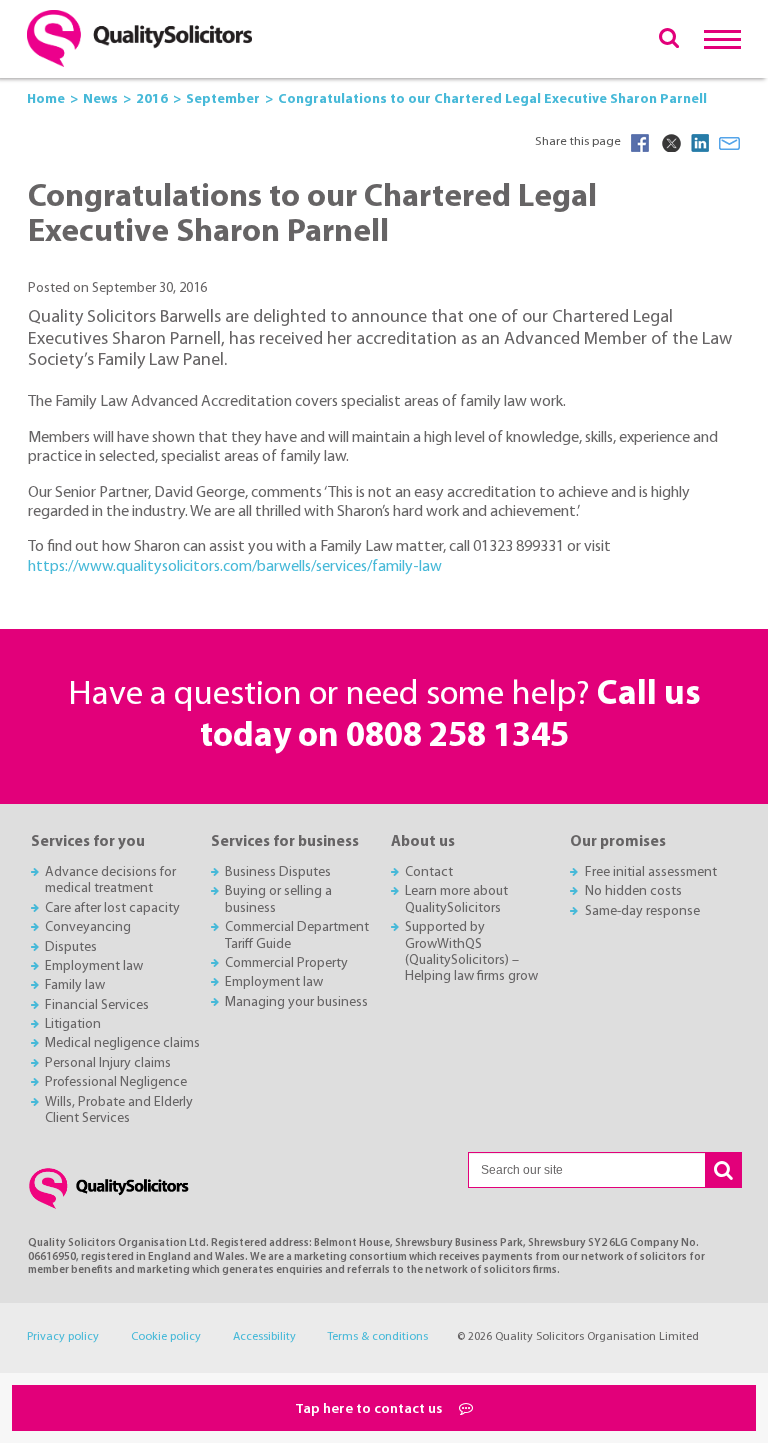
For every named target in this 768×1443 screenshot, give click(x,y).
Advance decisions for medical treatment (110, 880)
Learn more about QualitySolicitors (456, 899)
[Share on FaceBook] (640, 143)
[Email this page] (730, 143)
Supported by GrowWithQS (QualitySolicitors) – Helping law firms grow (471, 952)
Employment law (94, 966)
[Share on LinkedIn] (700, 143)
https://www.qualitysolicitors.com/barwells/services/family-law (235, 567)
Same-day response (642, 911)
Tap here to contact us (370, 1409)
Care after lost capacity (112, 908)
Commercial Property (286, 963)
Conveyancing (88, 927)
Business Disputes (278, 872)
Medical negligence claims (122, 1043)
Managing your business (296, 1002)
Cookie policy (166, 1337)
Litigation (73, 1024)
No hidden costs (633, 891)
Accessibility (264, 1337)
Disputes (71, 947)
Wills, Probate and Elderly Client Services (119, 1110)
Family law (75, 985)
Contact (429, 872)
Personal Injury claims (108, 1063)
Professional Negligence (116, 1082)
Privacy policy (63, 1337)
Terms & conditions (377, 1337)
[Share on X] (670, 143)
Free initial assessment (651, 872)
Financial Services (97, 1005)
